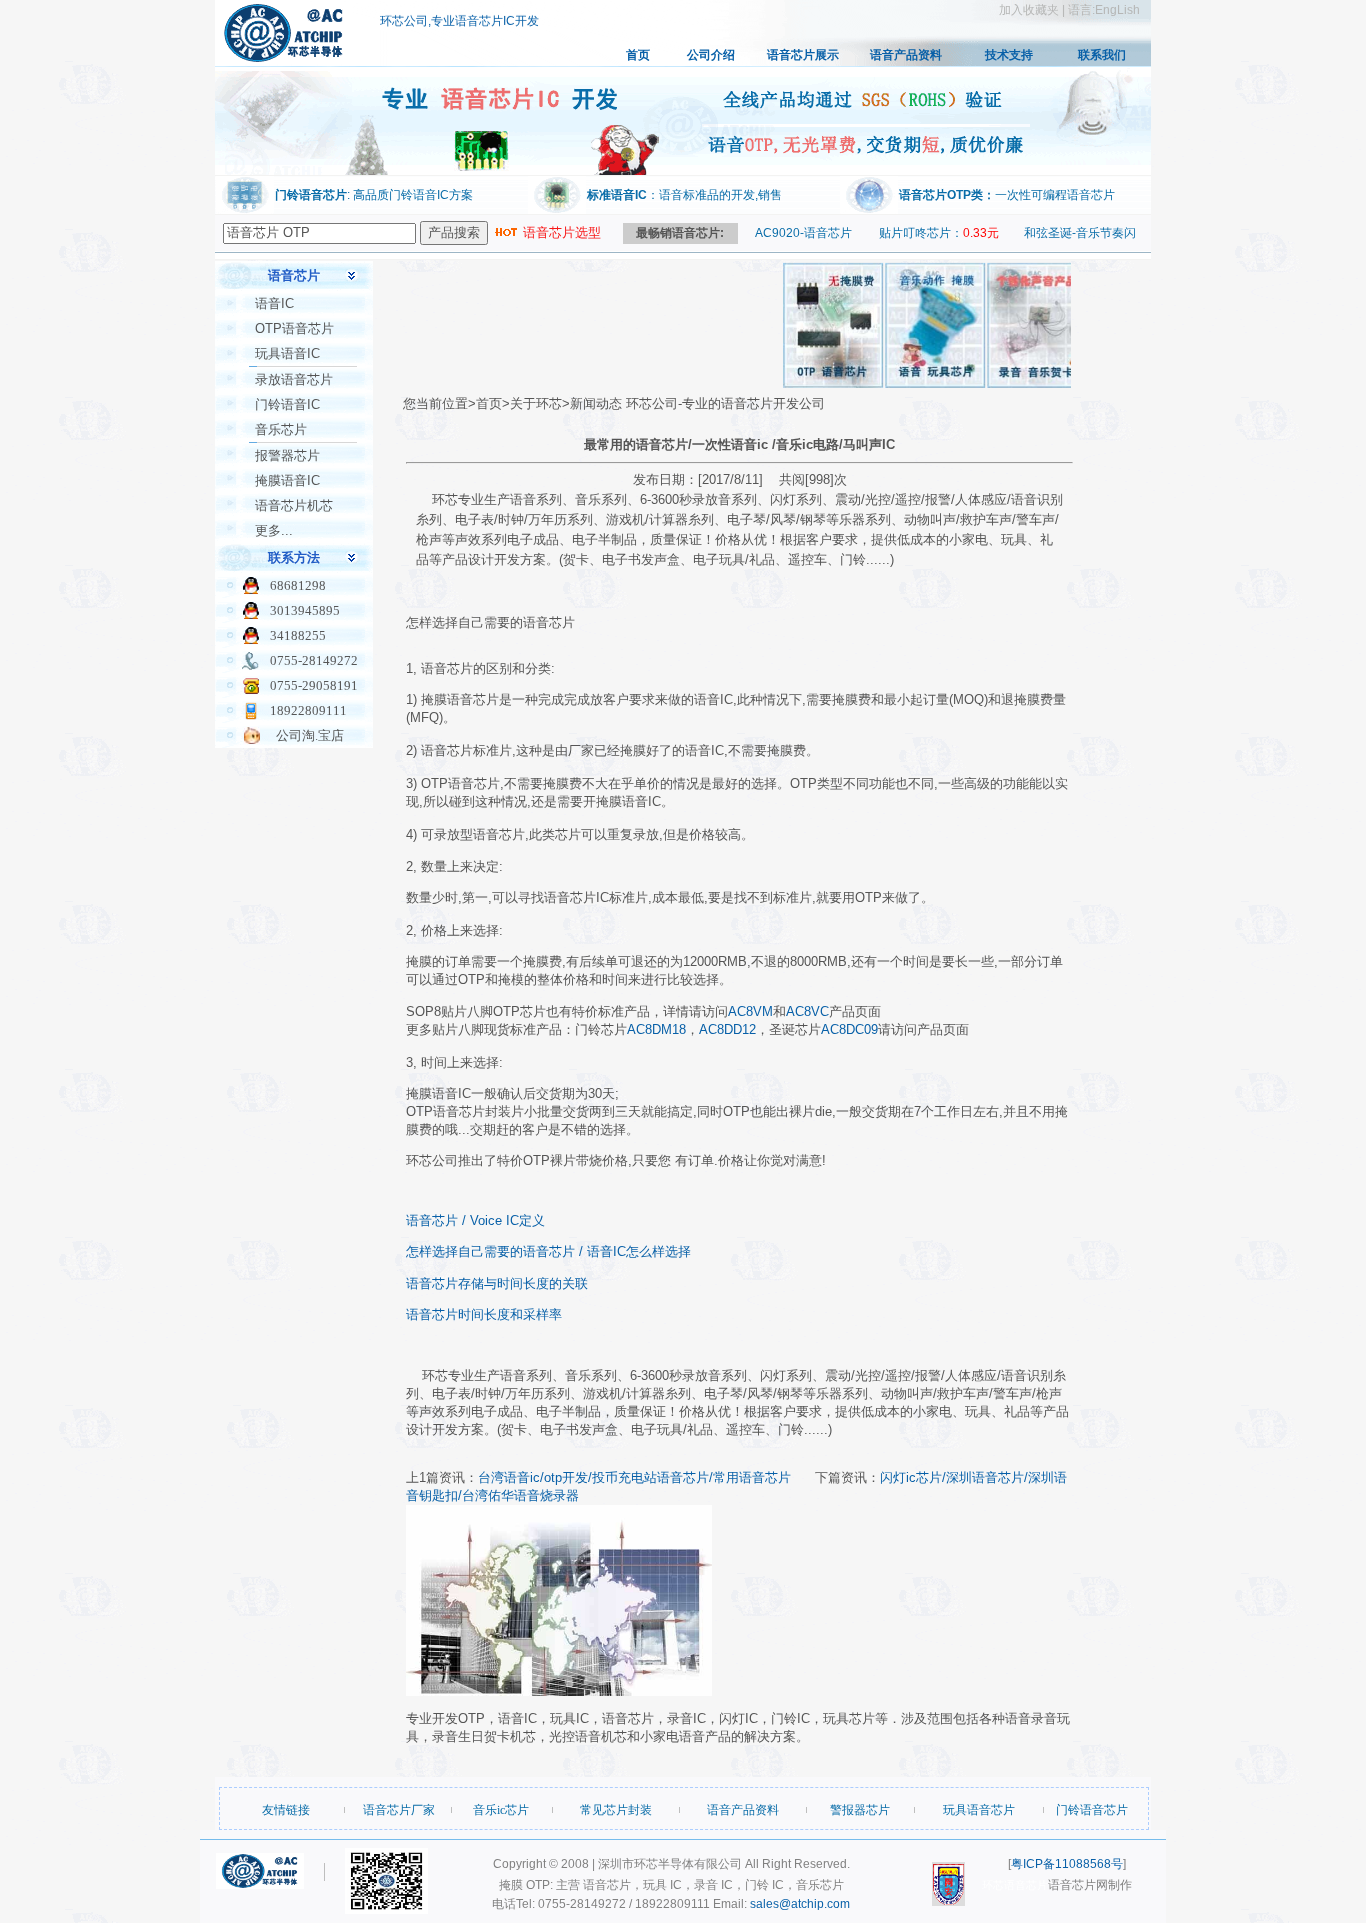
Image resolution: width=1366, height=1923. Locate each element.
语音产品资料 (906, 55)
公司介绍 (711, 55)
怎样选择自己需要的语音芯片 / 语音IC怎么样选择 (548, 1251)
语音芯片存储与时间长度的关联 (497, 1283)
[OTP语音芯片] (809, 383)
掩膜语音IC (287, 480)
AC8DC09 (849, 1029)
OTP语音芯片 (294, 328)
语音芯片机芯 (294, 505)
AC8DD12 (727, 1029)
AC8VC (807, 1011)
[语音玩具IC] (911, 383)
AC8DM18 (656, 1029)
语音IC (274, 303)
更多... (274, 530)
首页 (638, 55)
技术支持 (1009, 55)
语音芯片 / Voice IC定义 (475, 1220)
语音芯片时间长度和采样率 (484, 1314)
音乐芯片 (281, 429)
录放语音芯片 (294, 379)
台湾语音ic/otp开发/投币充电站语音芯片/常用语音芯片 (634, 1477)
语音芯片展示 (803, 55)
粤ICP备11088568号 (1067, 1864)
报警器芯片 (287, 455)
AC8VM (750, 1011)
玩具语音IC (287, 353)
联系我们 (1102, 55)
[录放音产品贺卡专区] (1013, 383)
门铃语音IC (287, 404)
